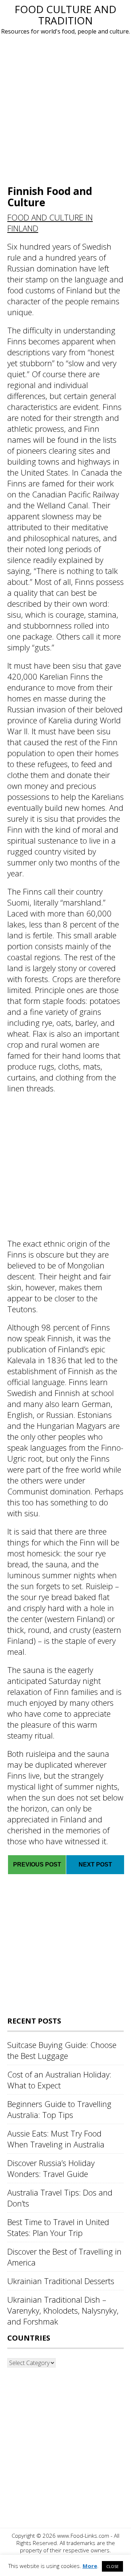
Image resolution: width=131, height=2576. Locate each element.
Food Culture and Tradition (65, 15)
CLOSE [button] (112, 2566)
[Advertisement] (65, 109)
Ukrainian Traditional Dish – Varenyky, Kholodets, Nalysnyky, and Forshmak (63, 2310)
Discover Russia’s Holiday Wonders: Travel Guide (51, 2168)
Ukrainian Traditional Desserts (61, 2281)
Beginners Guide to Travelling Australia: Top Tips (59, 2109)
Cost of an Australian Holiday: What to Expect (59, 2080)
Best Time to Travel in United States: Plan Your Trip (58, 2227)
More (90, 2566)
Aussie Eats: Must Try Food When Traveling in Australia (56, 2139)
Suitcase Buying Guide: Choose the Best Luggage (62, 2050)
